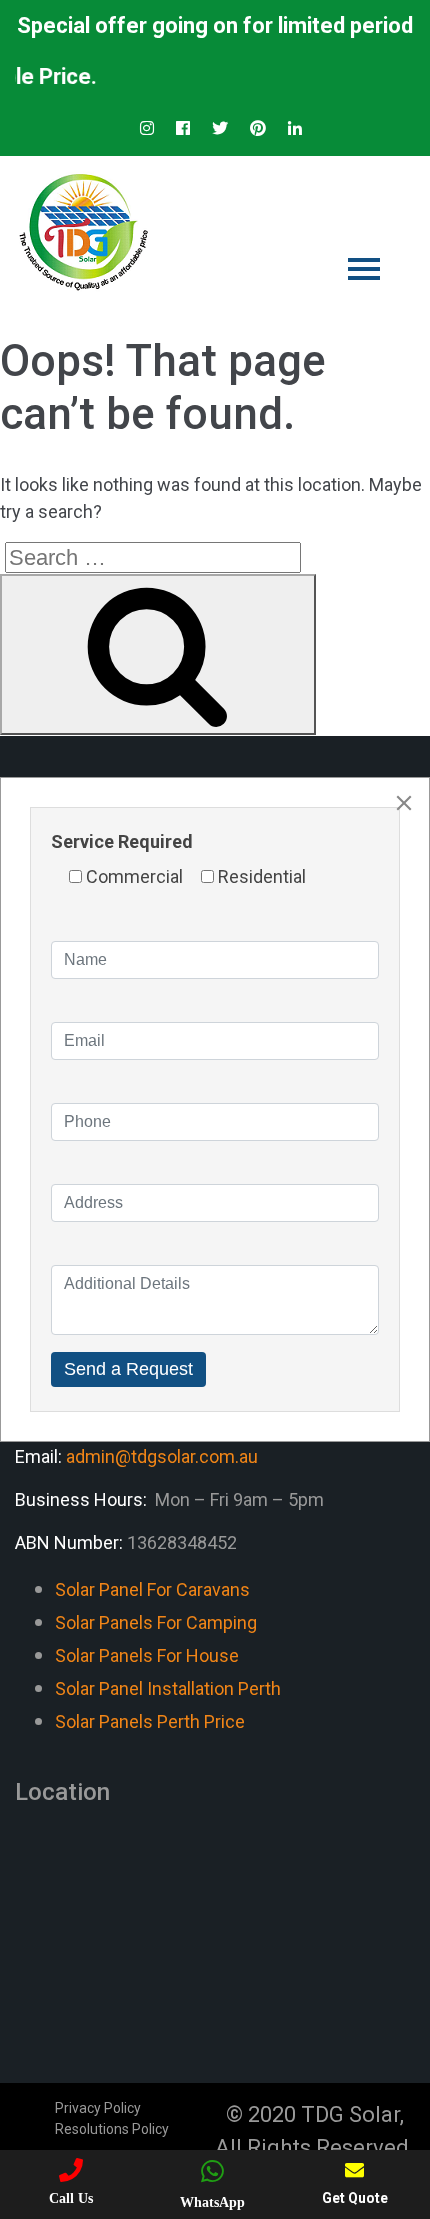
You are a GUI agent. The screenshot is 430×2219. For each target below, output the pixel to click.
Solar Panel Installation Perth (168, 1688)
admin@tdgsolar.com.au (162, 1456)
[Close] (404, 803)
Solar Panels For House (147, 1655)
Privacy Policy (98, 2108)
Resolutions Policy (112, 2129)
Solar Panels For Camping (156, 1622)
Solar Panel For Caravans (152, 1589)
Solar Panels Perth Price (150, 1721)
